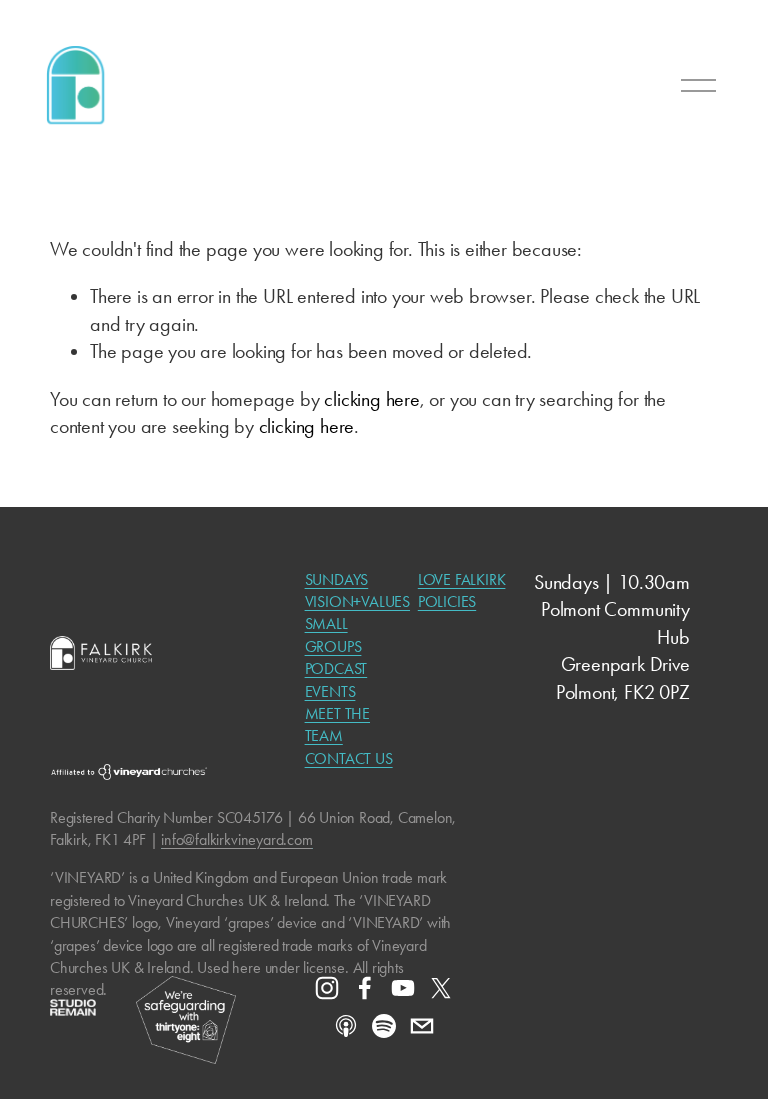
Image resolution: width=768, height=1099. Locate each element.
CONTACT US (349, 758)
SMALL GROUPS (333, 634)
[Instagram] (327, 988)
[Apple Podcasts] (346, 1026)
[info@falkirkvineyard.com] (422, 1026)
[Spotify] (384, 1026)
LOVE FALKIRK (462, 579)
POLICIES (447, 601)
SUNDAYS (337, 579)
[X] (441, 988)
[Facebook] (365, 988)
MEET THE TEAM (337, 724)
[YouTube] (403, 988)
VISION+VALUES (357, 601)
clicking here (371, 399)
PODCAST (336, 668)
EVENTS (330, 691)
